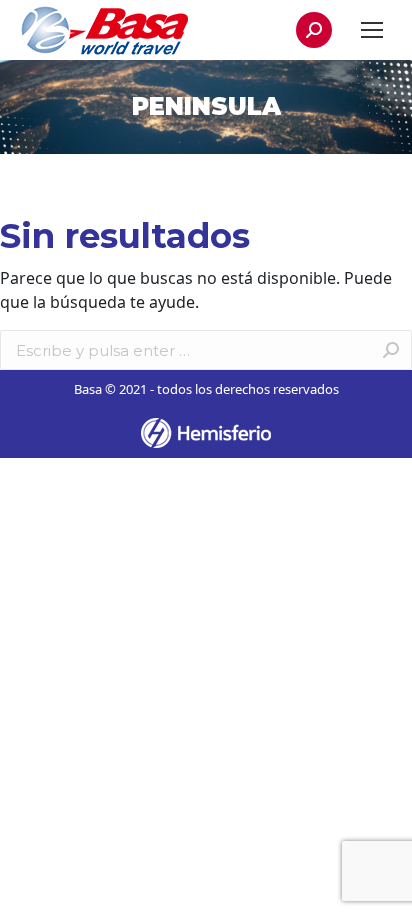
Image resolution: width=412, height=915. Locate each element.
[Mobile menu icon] (372, 30)
